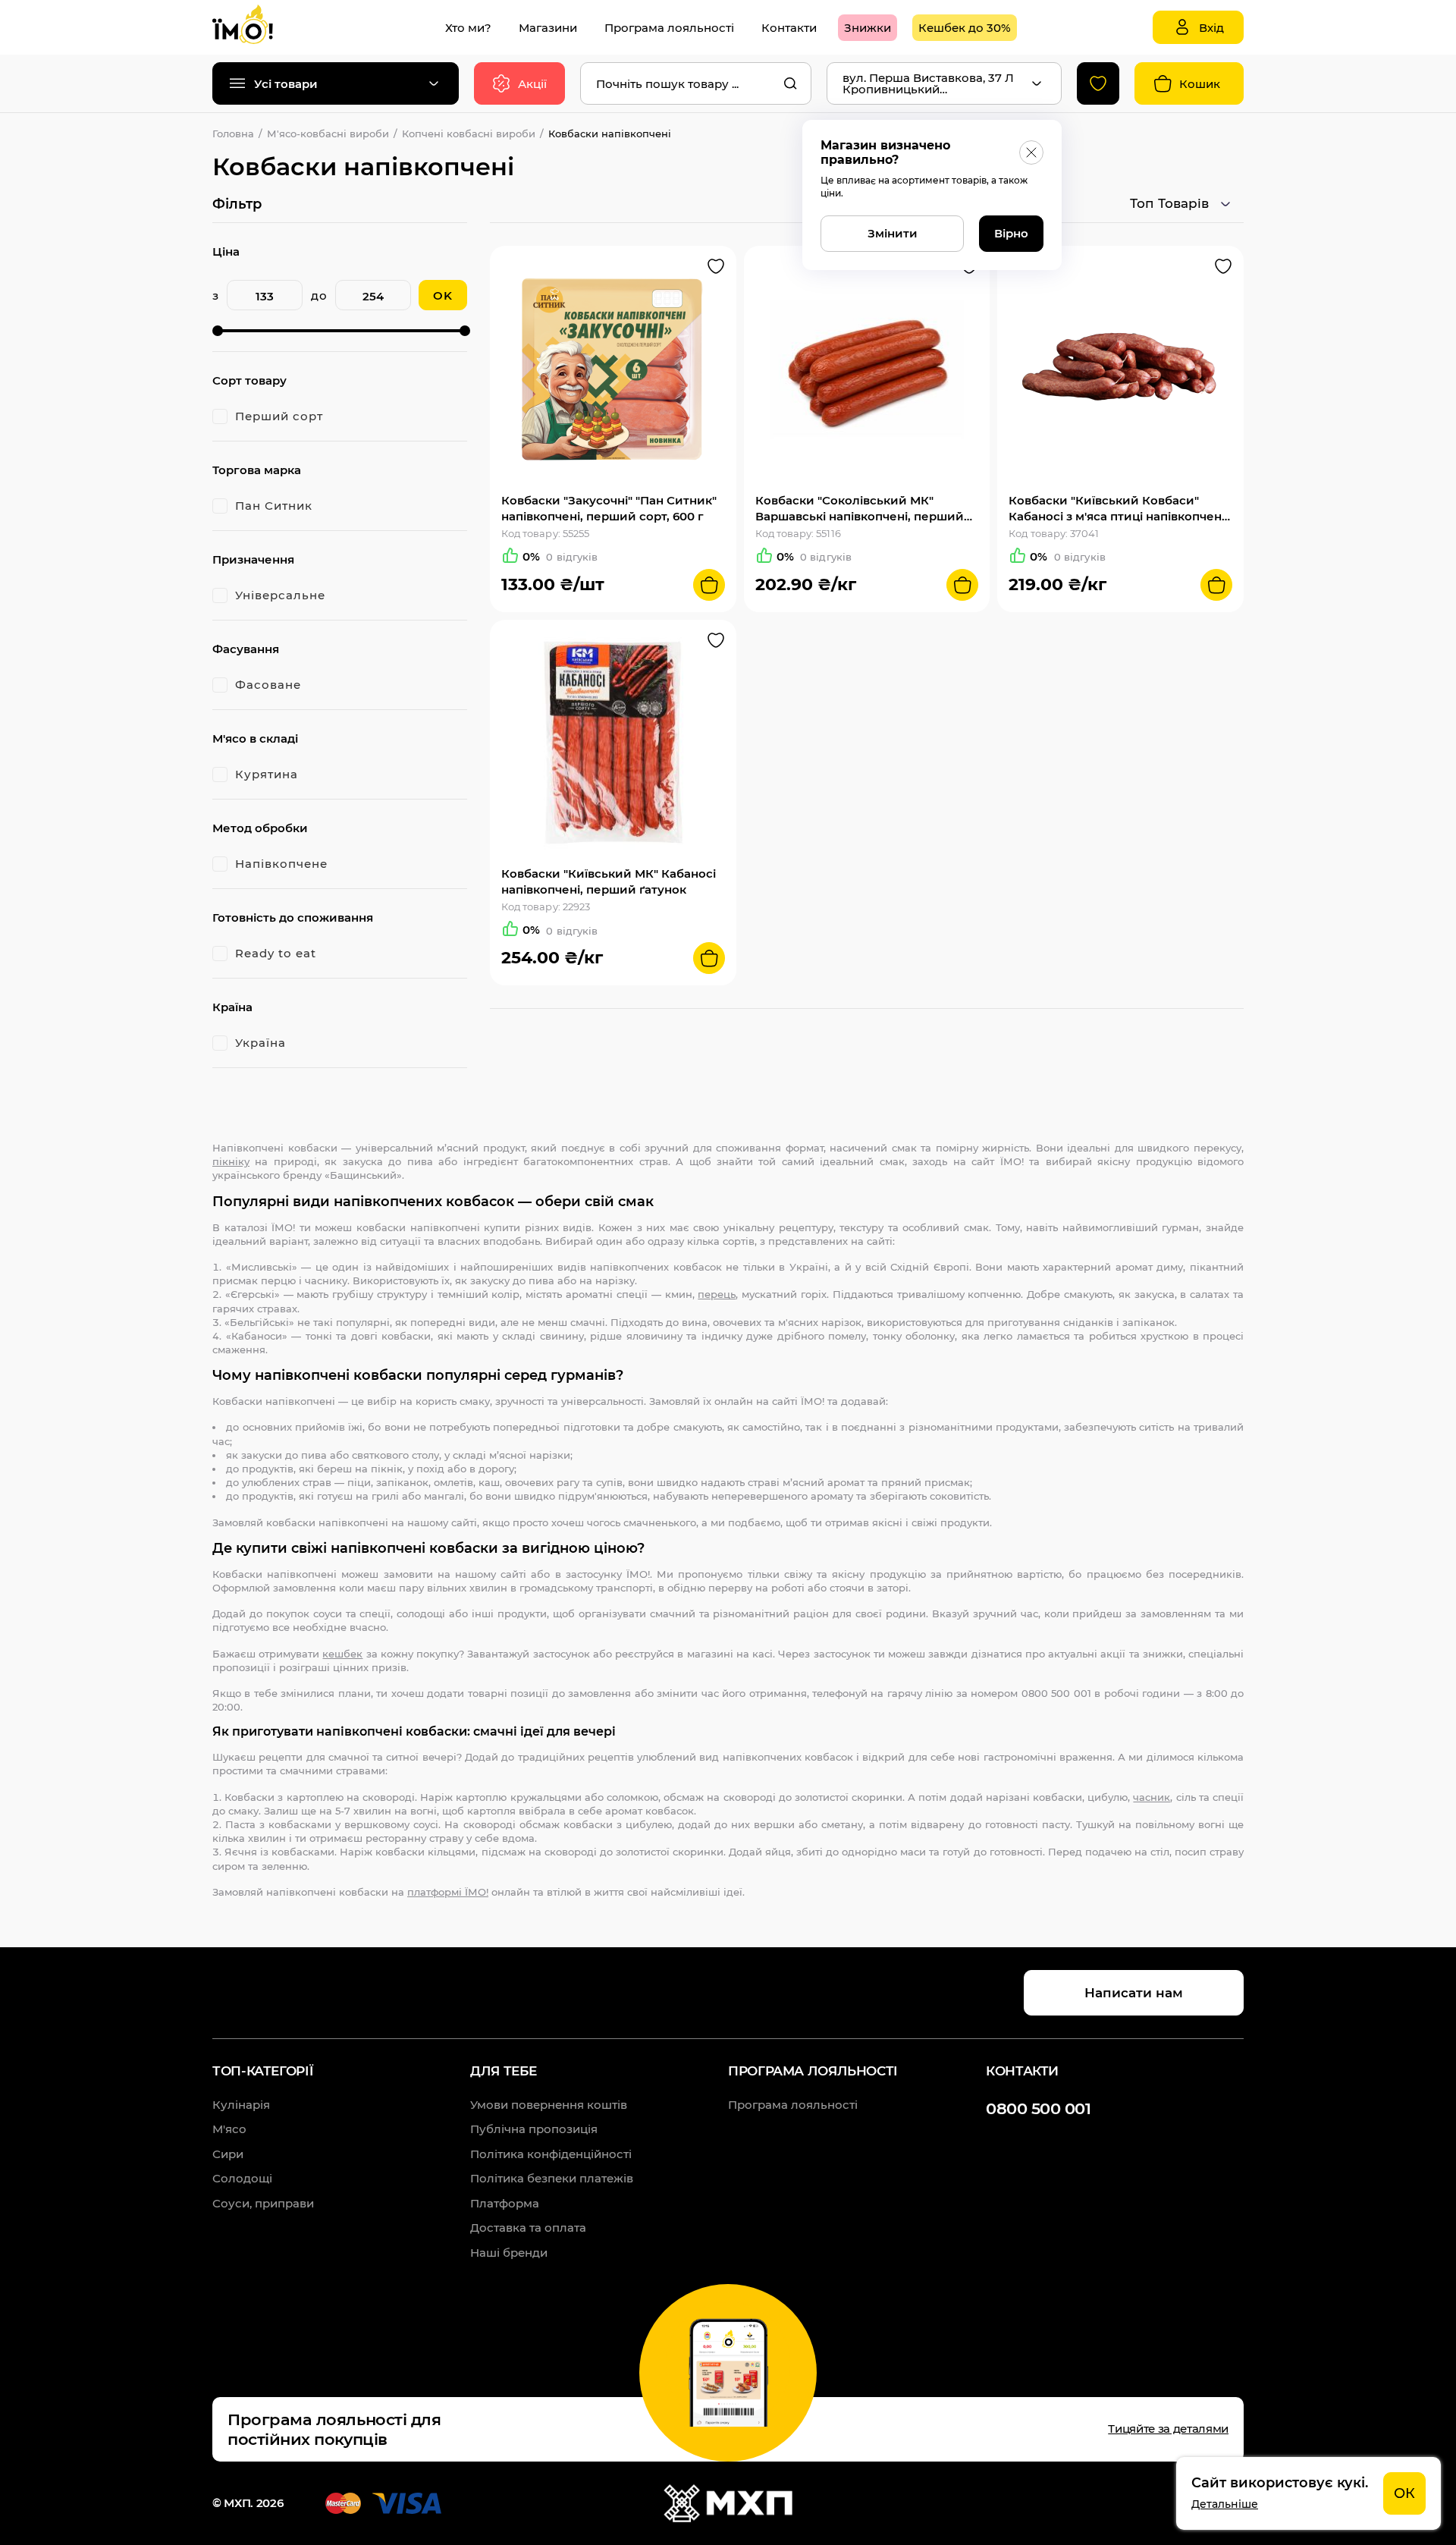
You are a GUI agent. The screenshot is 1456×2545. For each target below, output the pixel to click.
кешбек (342, 1654)
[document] (1309, 2493)
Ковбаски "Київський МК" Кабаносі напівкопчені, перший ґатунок (609, 881)
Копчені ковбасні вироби (469, 134)
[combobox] (696, 83)
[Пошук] (790, 83)
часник (1152, 1797)
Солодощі (242, 2178)
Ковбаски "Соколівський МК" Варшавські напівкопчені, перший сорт (860, 509)
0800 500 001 (1038, 2108)
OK (443, 295)
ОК (1404, 2493)
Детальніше (1225, 2504)
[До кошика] (709, 585)
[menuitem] (468, 28)
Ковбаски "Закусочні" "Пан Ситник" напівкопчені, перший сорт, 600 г (609, 508)
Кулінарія (241, 2105)
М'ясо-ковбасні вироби (328, 134)
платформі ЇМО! (448, 1892)
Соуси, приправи (263, 2203)
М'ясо (229, 2129)
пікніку (231, 1161)
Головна (233, 134)
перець (717, 1294)
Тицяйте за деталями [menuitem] (1168, 2429)
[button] (716, 266)
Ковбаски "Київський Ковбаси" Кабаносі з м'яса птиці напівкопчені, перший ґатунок (1118, 509)
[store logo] (258, 27)
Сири (228, 2154)
